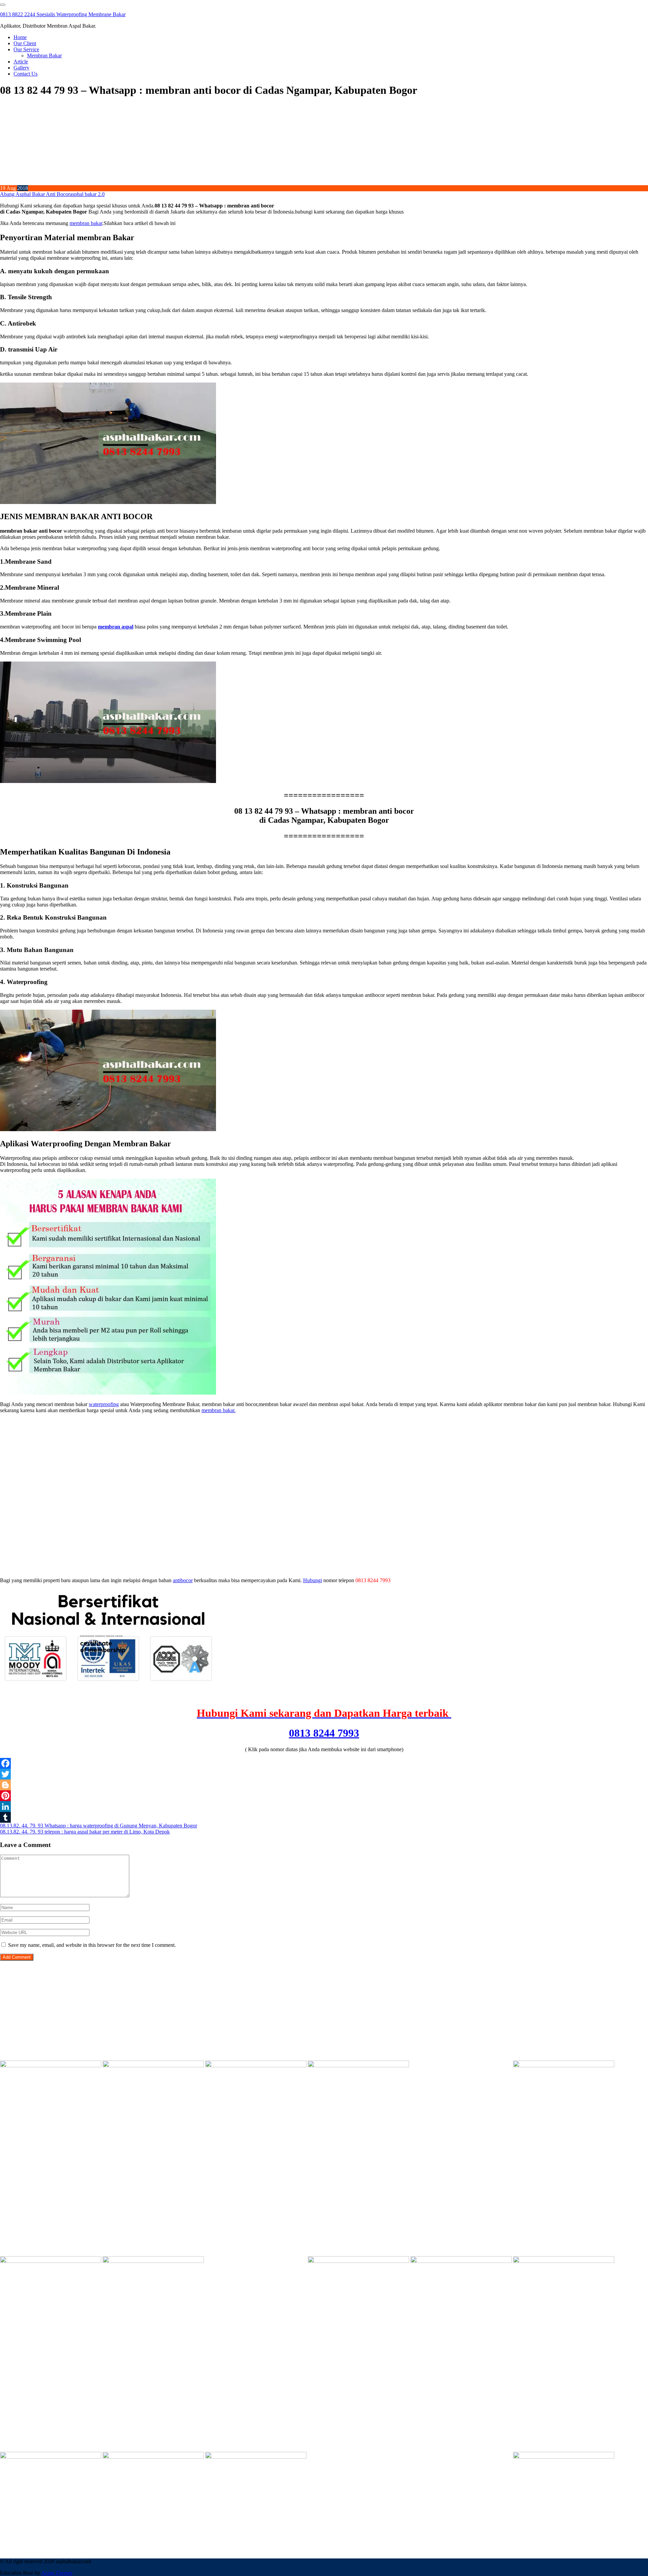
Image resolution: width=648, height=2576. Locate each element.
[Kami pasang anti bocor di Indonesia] (358, 2457)
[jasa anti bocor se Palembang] (461, 2457)
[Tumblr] (324, 1817)
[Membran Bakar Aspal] (153, 2065)
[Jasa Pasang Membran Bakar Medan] (358, 2065)
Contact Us (25, 74)
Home (20, 37)
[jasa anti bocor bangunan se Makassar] (564, 2457)
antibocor (183, 1580)
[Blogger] (324, 1785)
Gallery (21, 68)
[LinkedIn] (324, 1807)
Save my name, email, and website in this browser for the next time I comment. (92, 1945)
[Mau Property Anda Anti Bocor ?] (256, 2457)
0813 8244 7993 (324, 1733)
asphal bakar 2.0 (87, 194)
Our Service (26, 49)
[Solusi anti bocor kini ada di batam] (51, 2457)
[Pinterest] (324, 1796)
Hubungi (313, 1580)
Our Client (25, 43)
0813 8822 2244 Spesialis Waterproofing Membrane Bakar (63, 14)
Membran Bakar (44, 55)
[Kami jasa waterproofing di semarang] (461, 2261)
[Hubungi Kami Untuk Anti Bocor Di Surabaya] (461, 2065)
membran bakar (86, 223)
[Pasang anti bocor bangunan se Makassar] (564, 2261)
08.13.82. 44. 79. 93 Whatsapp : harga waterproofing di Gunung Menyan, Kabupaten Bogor (99, 1826)
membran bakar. (219, 1410)
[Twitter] (324, 1774)
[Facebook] (324, 1763)
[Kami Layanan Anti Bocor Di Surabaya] (256, 2261)
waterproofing (104, 1404)
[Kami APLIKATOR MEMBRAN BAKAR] (153, 2261)
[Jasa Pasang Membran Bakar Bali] (256, 2065)
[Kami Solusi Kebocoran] (51, 2261)
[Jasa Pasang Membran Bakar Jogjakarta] (358, 2261)
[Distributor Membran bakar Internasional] (51, 2065)
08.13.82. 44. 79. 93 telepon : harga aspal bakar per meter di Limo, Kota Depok (85, 1832)
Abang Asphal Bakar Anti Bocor (35, 194)
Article (21, 62)
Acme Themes (57, 2573)
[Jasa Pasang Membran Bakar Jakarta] (564, 2065)
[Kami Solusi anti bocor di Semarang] (153, 2457)
